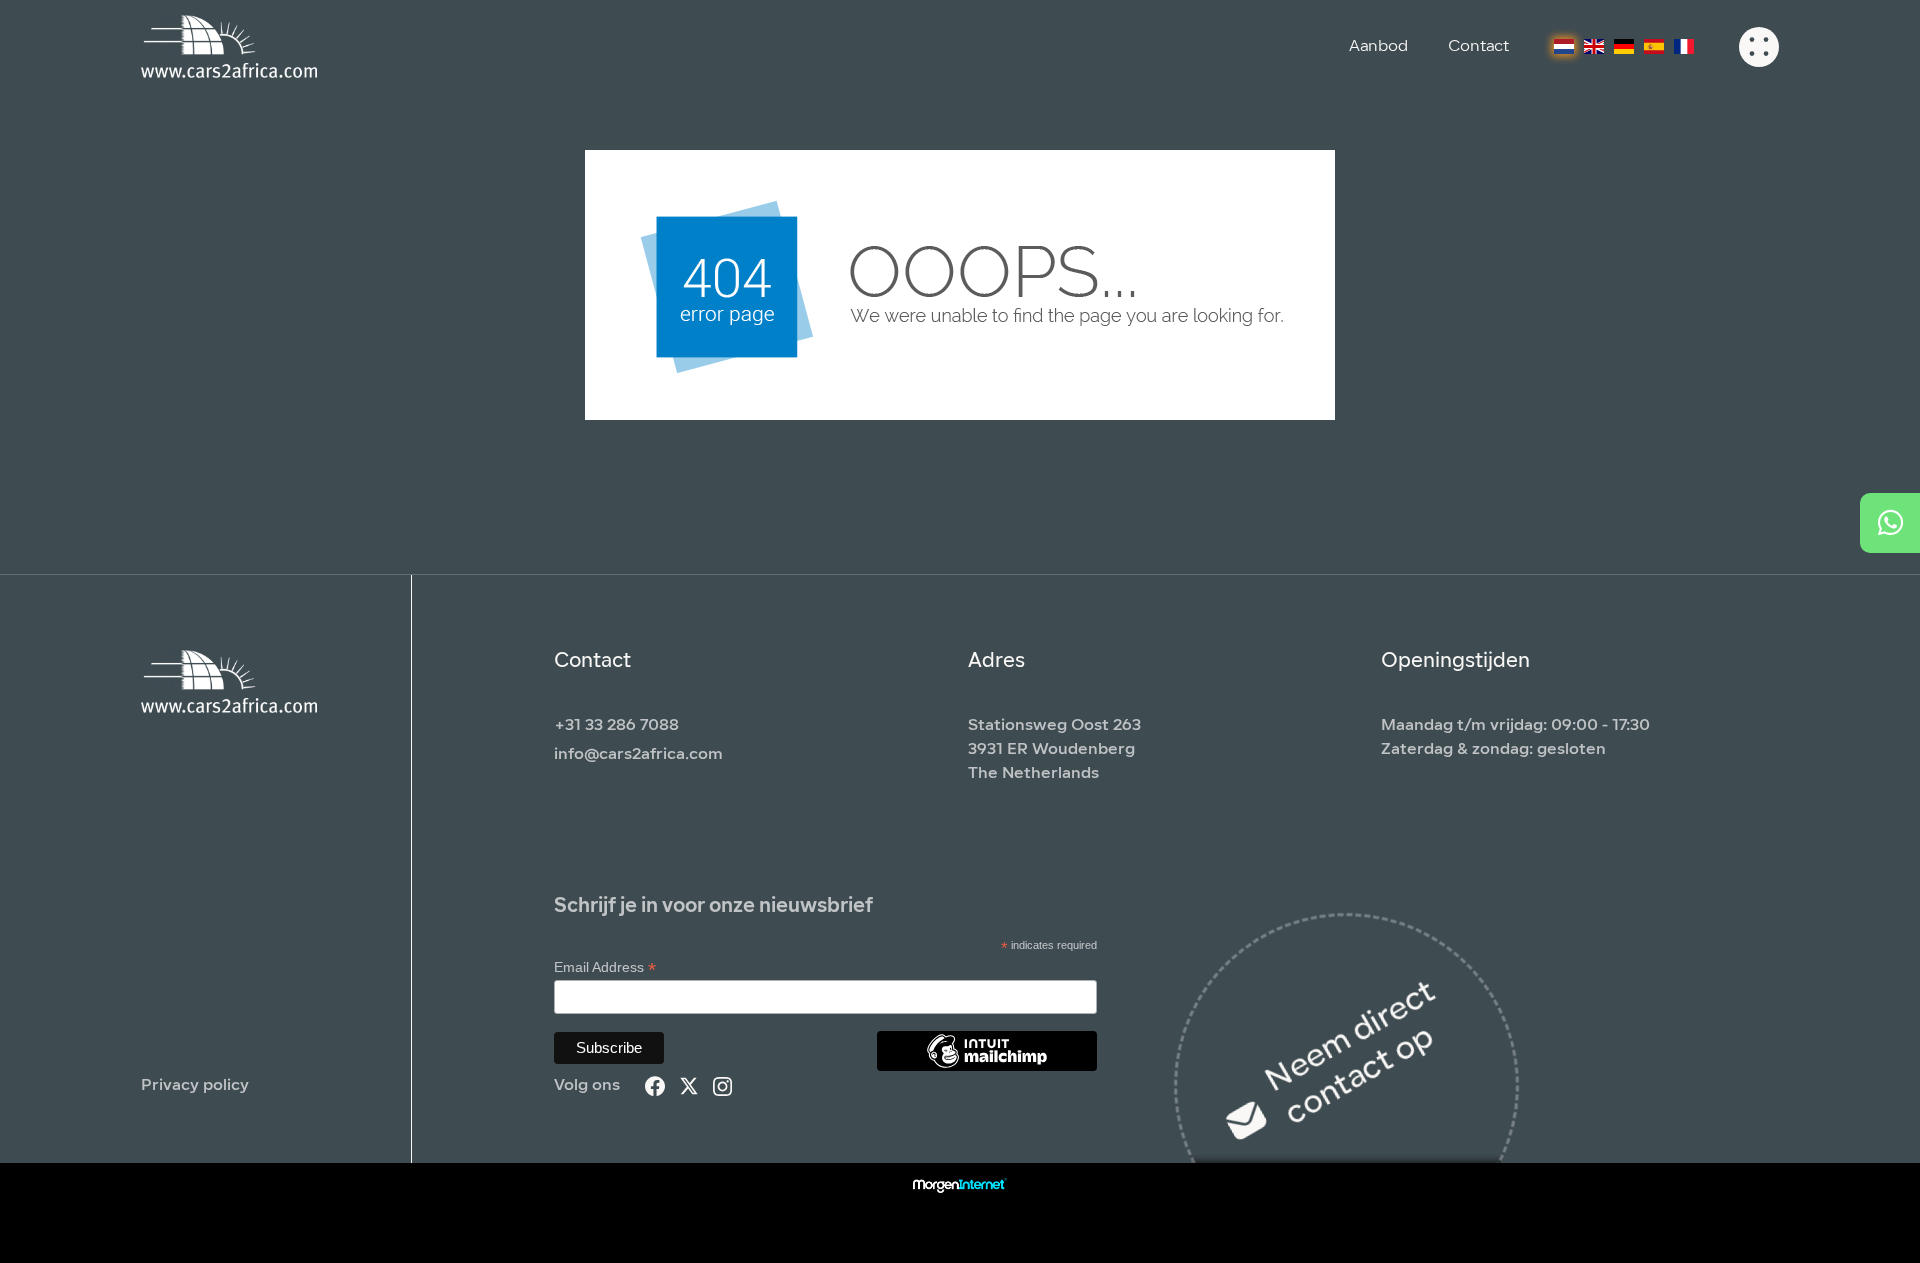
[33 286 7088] (1890, 523)
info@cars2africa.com (638, 755)
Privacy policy (195, 1086)
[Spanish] (1654, 47)
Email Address (605, 967)
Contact (1478, 47)
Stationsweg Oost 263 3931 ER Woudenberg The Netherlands (1054, 750)
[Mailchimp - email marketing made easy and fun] (987, 1066)
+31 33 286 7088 (616, 726)
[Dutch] (1564, 47)
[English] (1594, 47)
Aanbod (1378, 47)
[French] (1684, 47)
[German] (1624, 47)
